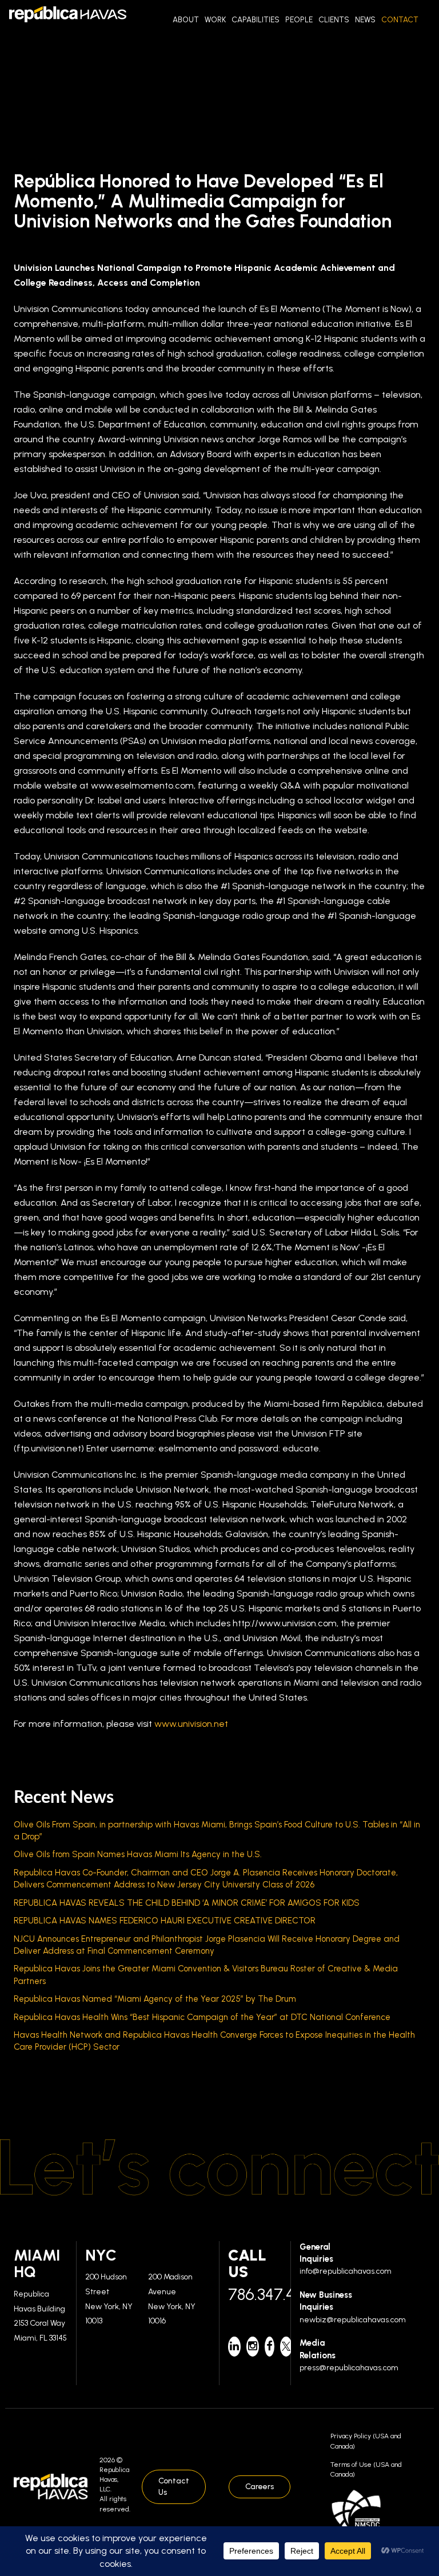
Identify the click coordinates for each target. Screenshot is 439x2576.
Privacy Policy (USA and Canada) (366, 2441)
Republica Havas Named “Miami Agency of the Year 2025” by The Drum (155, 1999)
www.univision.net (191, 1724)
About (186, 19)
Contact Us (174, 2487)
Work (215, 19)
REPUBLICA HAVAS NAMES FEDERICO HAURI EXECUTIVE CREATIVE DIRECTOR (165, 1921)
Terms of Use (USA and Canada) (366, 2469)
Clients (334, 19)
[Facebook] (270, 2347)
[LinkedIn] (234, 2347)
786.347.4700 (255, 2294)
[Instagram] (253, 2347)
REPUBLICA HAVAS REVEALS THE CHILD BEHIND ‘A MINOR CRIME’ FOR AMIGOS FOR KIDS (187, 1903)
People (299, 19)
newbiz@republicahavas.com (353, 2320)
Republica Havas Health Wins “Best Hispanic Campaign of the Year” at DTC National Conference (202, 2017)
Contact (400, 19)
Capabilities (256, 19)
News (365, 19)
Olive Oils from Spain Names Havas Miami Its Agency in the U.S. (138, 1854)
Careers (260, 2487)
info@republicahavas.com (346, 2271)
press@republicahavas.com (349, 2368)
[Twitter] (286, 2347)
